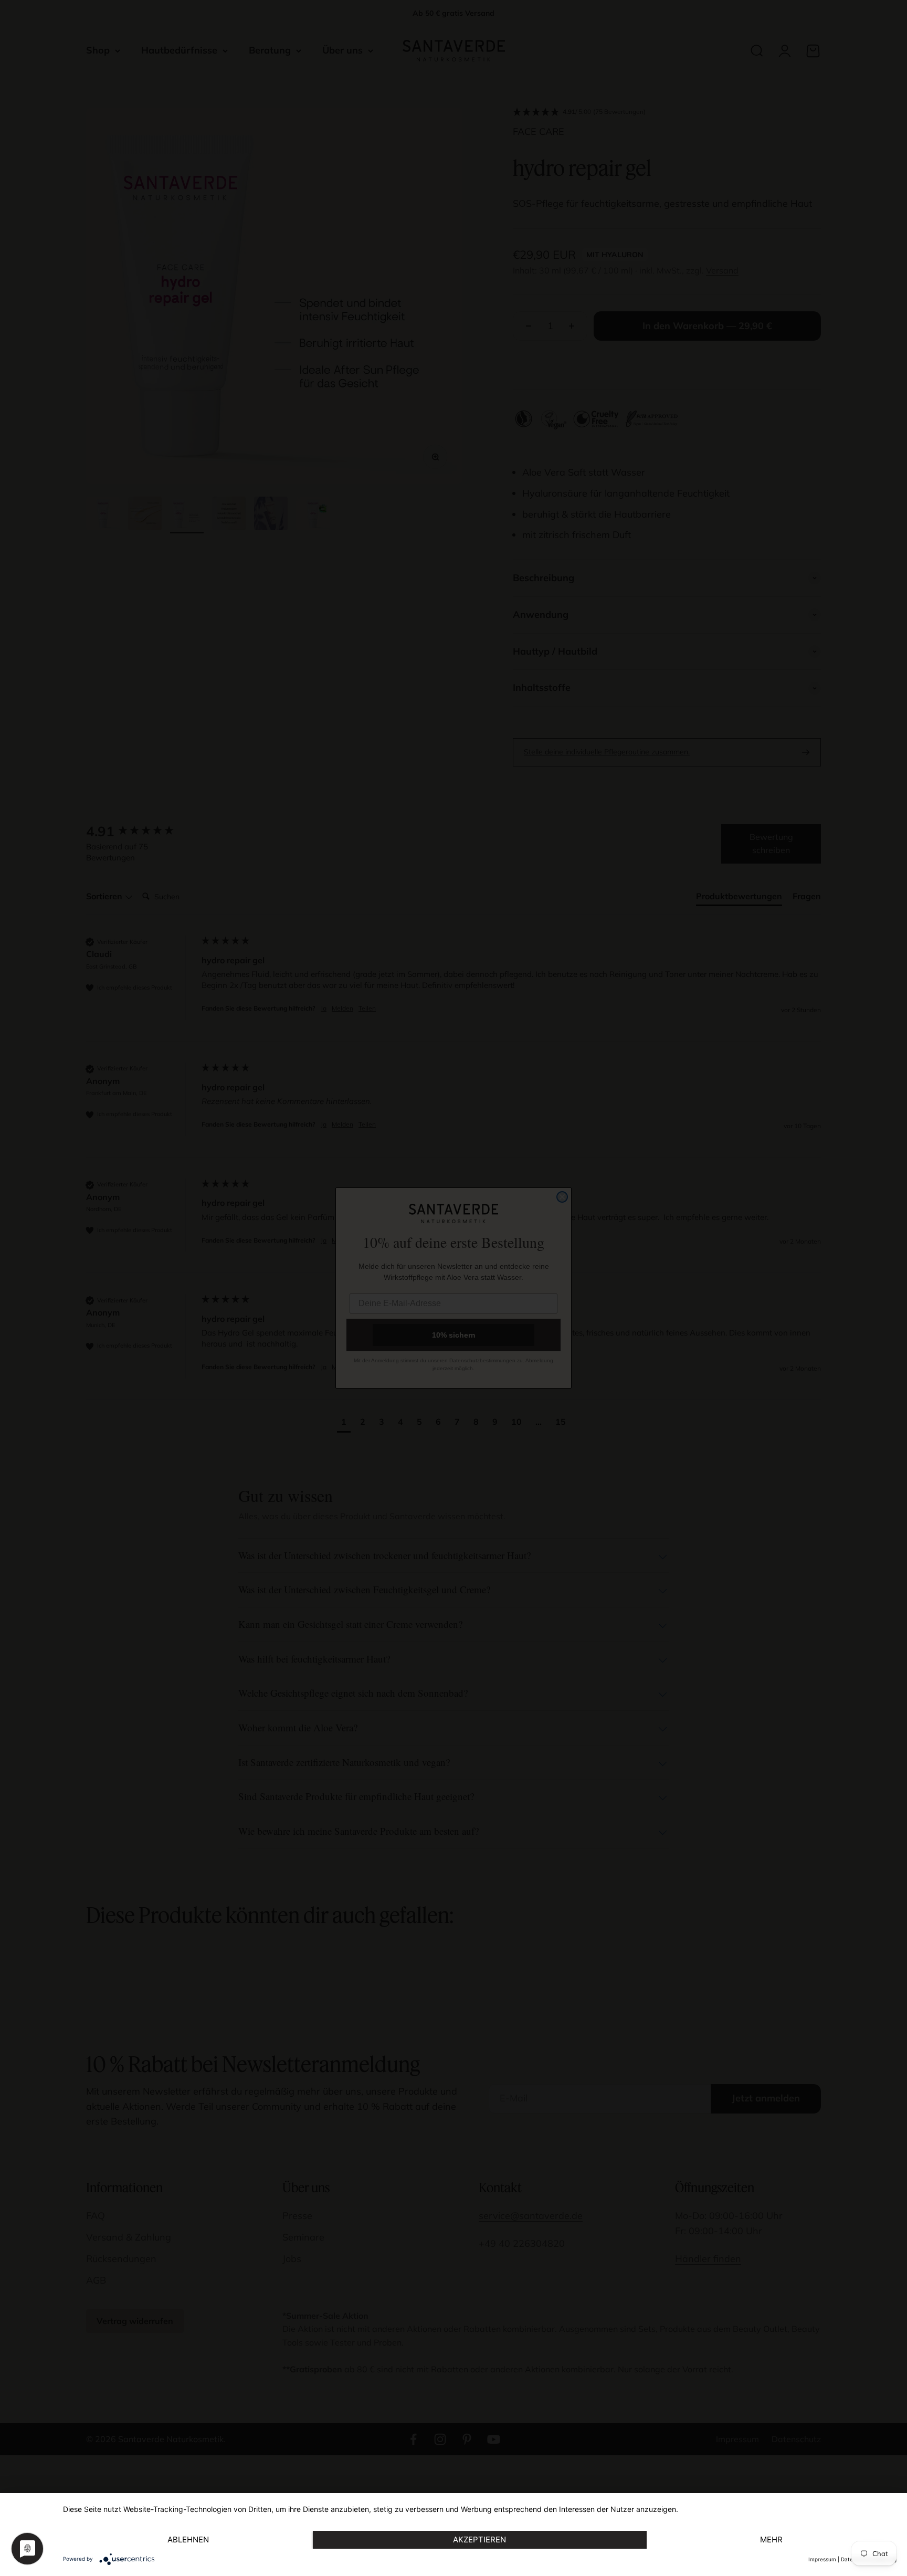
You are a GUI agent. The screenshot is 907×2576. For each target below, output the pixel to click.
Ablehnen (188, 2540)
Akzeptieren (479, 2540)
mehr (771, 2540)
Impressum (822, 2559)
